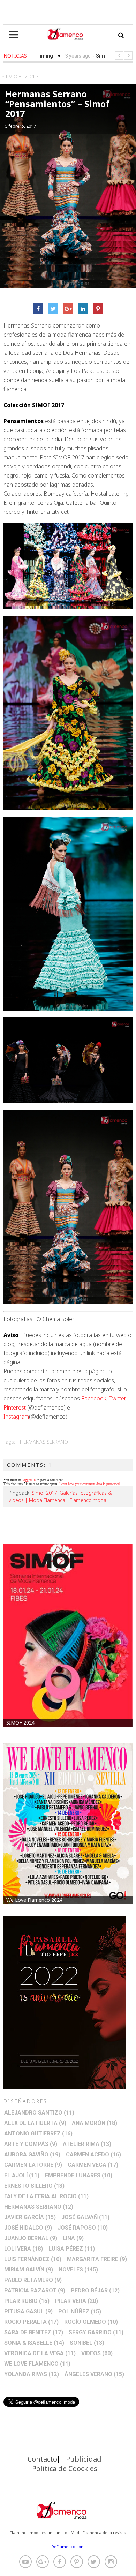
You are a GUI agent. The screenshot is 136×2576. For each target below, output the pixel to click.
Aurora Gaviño (32, 2154)
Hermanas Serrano (44, 1442)
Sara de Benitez (34, 2332)
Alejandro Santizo (39, 2113)
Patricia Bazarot (35, 2290)
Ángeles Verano (94, 2374)
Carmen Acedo (93, 2154)
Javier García (30, 2217)
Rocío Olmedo (91, 2322)
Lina (73, 2238)
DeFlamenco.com (68, 2547)
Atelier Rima (87, 2144)
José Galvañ (85, 2217)
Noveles (78, 2270)
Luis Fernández (33, 2259)
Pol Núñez (80, 2311)
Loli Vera (24, 2249)
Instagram (16, 1417)
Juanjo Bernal (31, 2238)
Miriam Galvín (29, 2270)
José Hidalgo (28, 2228)
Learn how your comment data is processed (89, 1484)
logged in (29, 1480)
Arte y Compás (31, 2144)
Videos (97, 2353)
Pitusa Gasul (28, 2311)
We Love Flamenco (37, 2364)
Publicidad (84, 2459)
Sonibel (87, 2343)
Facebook (94, 1398)
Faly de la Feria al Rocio (46, 2196)
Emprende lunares (79, 2175)
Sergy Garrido (96, 2332)
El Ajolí (22, 2175)
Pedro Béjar (95, 2290)
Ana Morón (95, 2123)
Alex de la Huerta (35, 2123)
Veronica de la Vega (40, 2353)
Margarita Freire (97, 2259)
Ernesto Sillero (34, 2186)
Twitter (117, 1398)
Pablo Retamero (33, 2280)
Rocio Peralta (31, 2322)
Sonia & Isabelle (34, 2343)
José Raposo (83, 2228)
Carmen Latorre (33, 2165)
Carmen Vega (93, 2165)
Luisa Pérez (72, 2249)
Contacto (42, 2459)
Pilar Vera (77, 2301)
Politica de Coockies (65, 2468)
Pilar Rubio (27, 2301)
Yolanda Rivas (32, 2374)
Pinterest (15, 1407)
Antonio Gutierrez (38, 2134)
